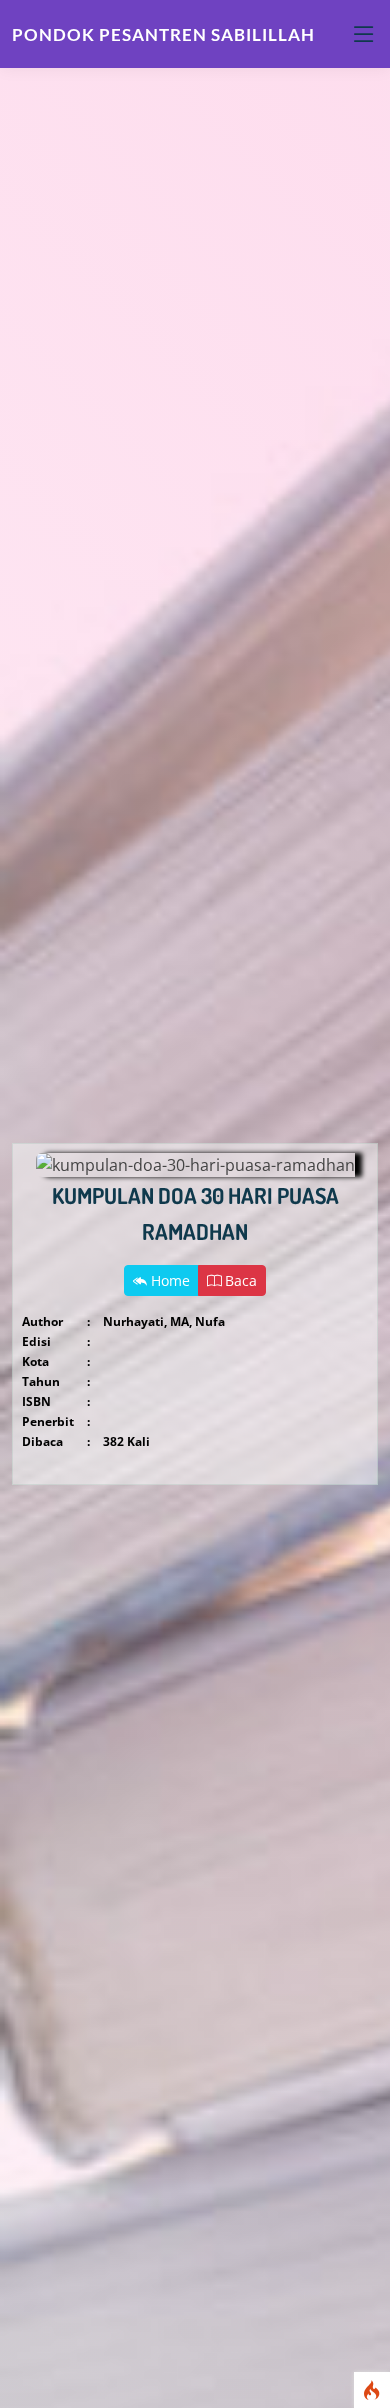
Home (168, 1280)
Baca (239, 1280)
